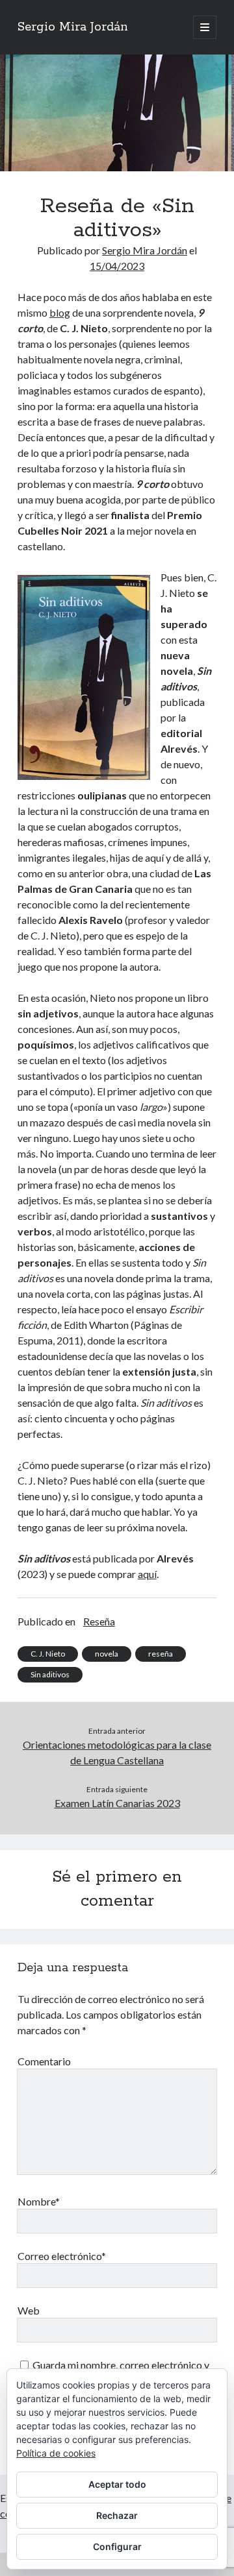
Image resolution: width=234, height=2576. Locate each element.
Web (29, 2310)
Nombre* (39, 2201)
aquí (147, 1574)
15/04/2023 (117, 266)
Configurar (117, 2546)
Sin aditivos (50, 1674)
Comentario (44, 2061)
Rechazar (117, 2515)
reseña (161, 1654)
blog (60, 312)
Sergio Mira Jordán (73, 27)
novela (107, 1654)
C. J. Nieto (48, 1654)
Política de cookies (56, 2453)
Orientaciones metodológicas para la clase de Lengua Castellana (117, 1752)
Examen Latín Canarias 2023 (117, 1803)
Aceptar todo (117, 2484)
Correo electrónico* (62, 2256)
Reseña (99, 1621)
